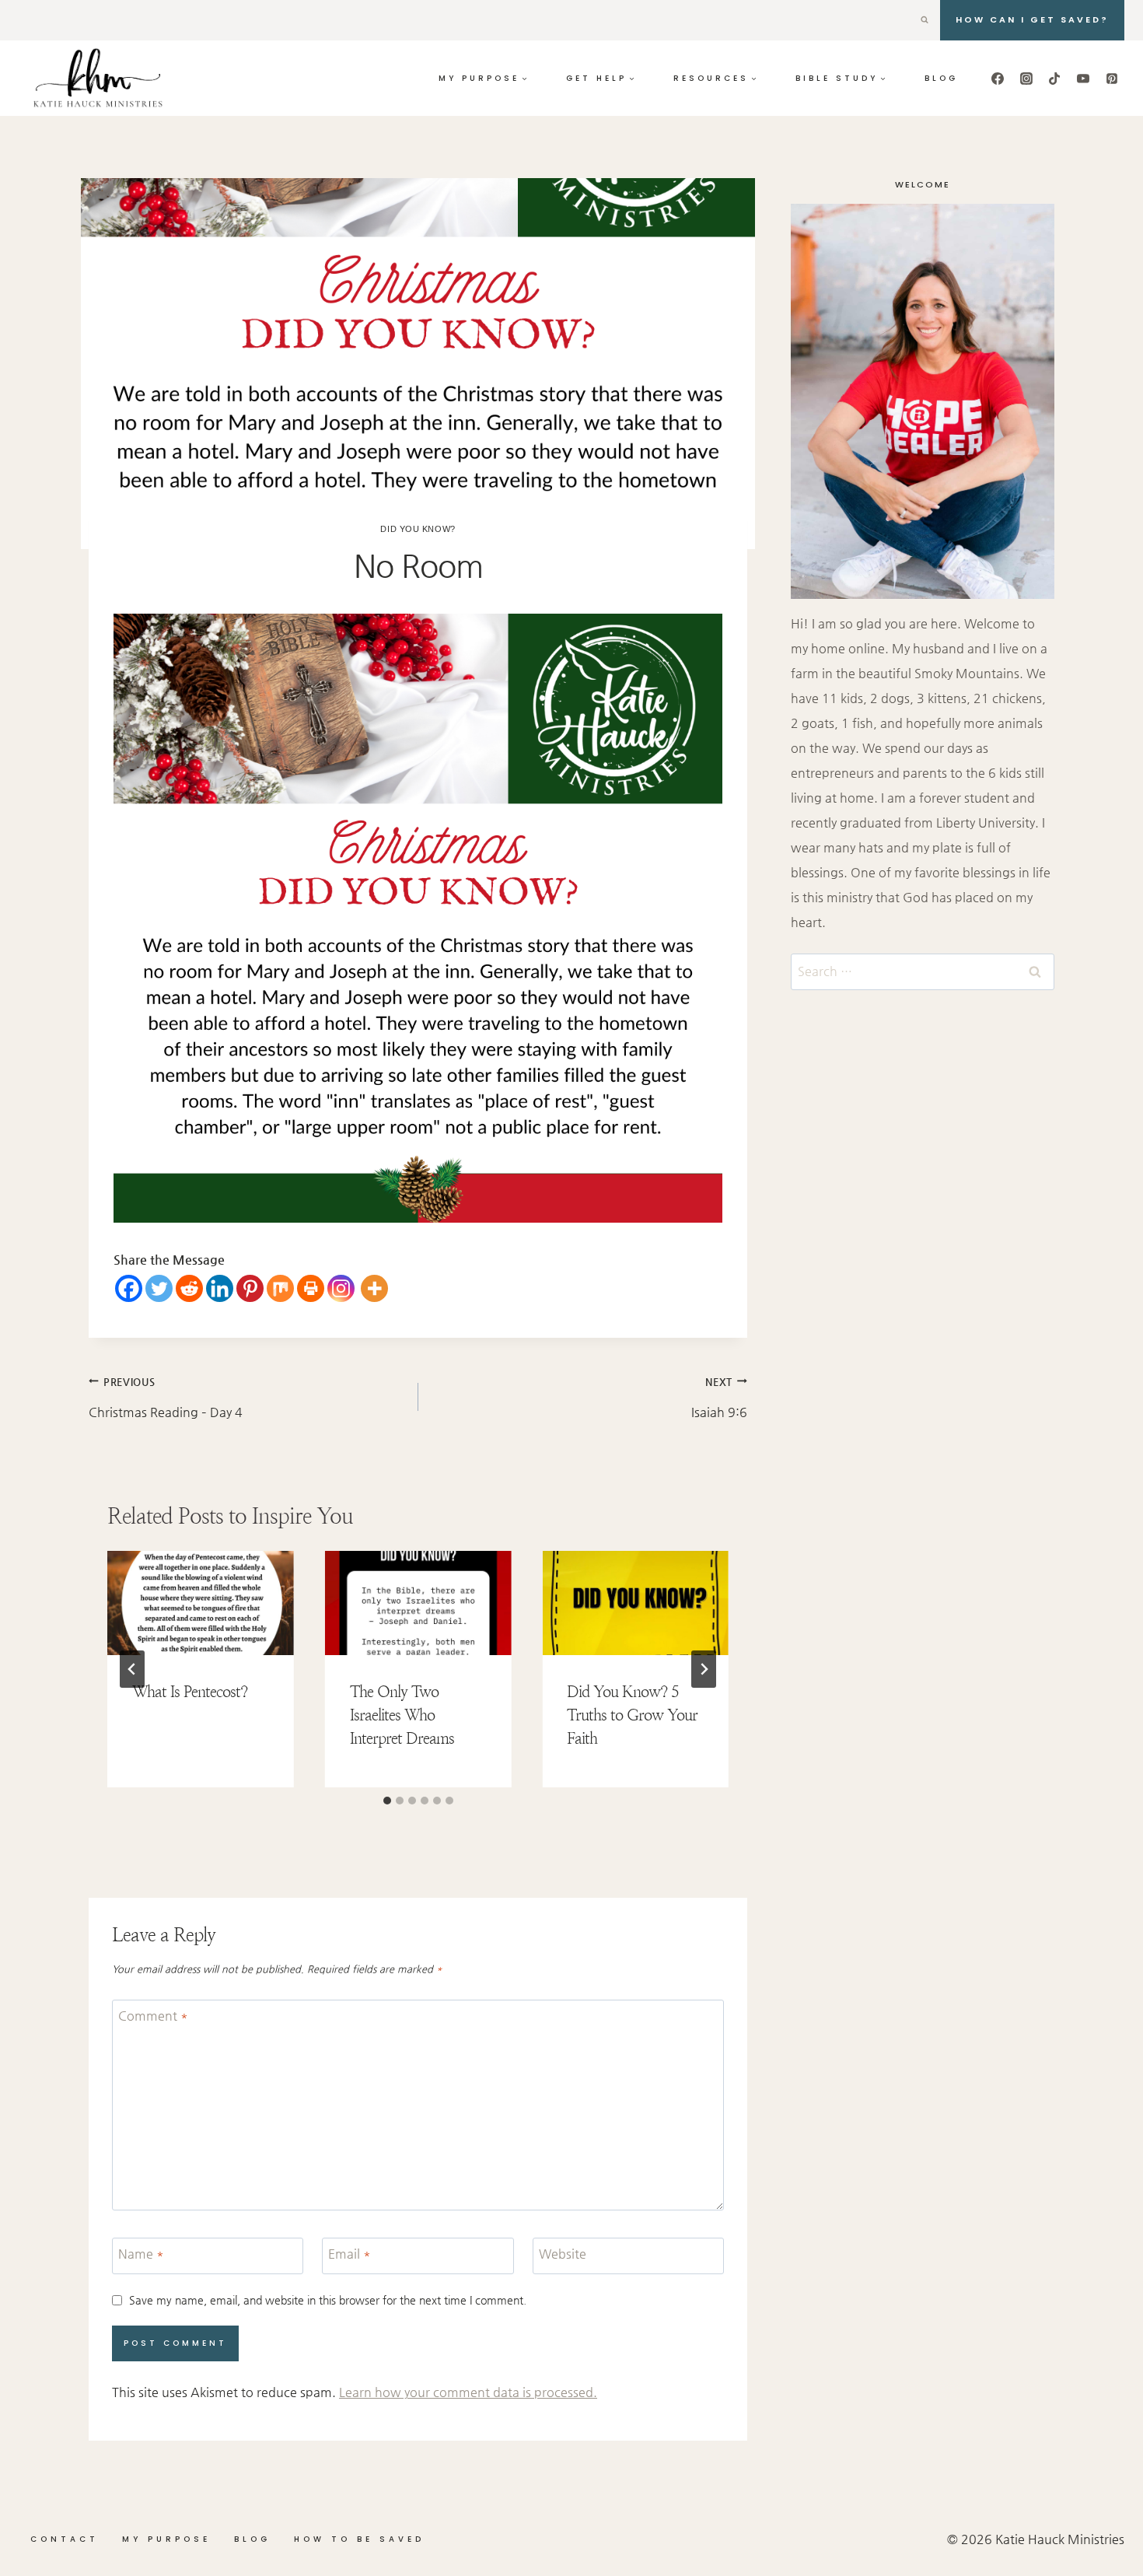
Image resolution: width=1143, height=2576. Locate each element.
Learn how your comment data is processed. (468, 2392)
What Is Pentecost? (190, 1691)
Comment (153, 2015)
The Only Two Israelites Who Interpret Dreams (402, 1715)
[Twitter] (159, 1288)
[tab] (387, 1801)
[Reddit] (189, 1288)
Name (141, 2253)
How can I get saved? (1032, 19)
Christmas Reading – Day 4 (166, 1398)
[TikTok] (1054, 79)
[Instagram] (1026, 79)
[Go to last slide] (132, 1669)
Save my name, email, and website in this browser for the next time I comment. (328, 2300)
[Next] (704, 1669)
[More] (374, 1288)
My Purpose (166, 2539)
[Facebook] (998, 79)
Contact (65, 2539)
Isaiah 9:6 (719, 1398)
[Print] (311, 1288)
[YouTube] (1083, 79)
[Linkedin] (220, 1288)
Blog (941, 78)
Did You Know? (418, 529)
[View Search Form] (925, 20)
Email (350, 2253)
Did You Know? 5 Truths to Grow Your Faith (632, 1715)
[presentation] (201, 1603)
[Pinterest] (1112, 79)
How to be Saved (359, 2539)
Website (563, 2253)
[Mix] (280, 1288)
